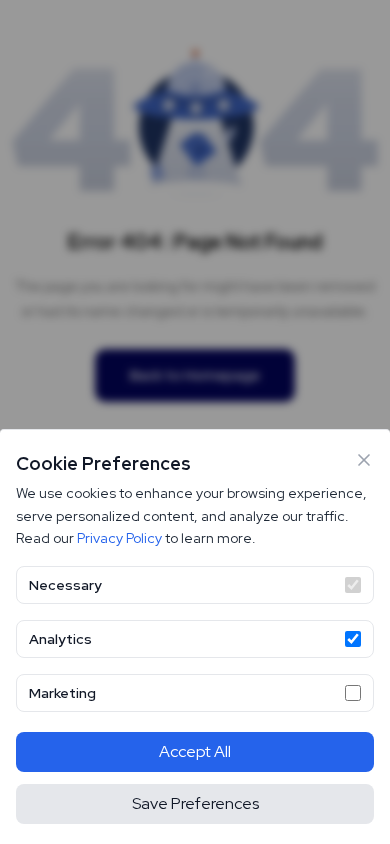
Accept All (195, 751)
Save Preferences (195, 803)
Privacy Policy (119, 538)
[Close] (364, 460)
